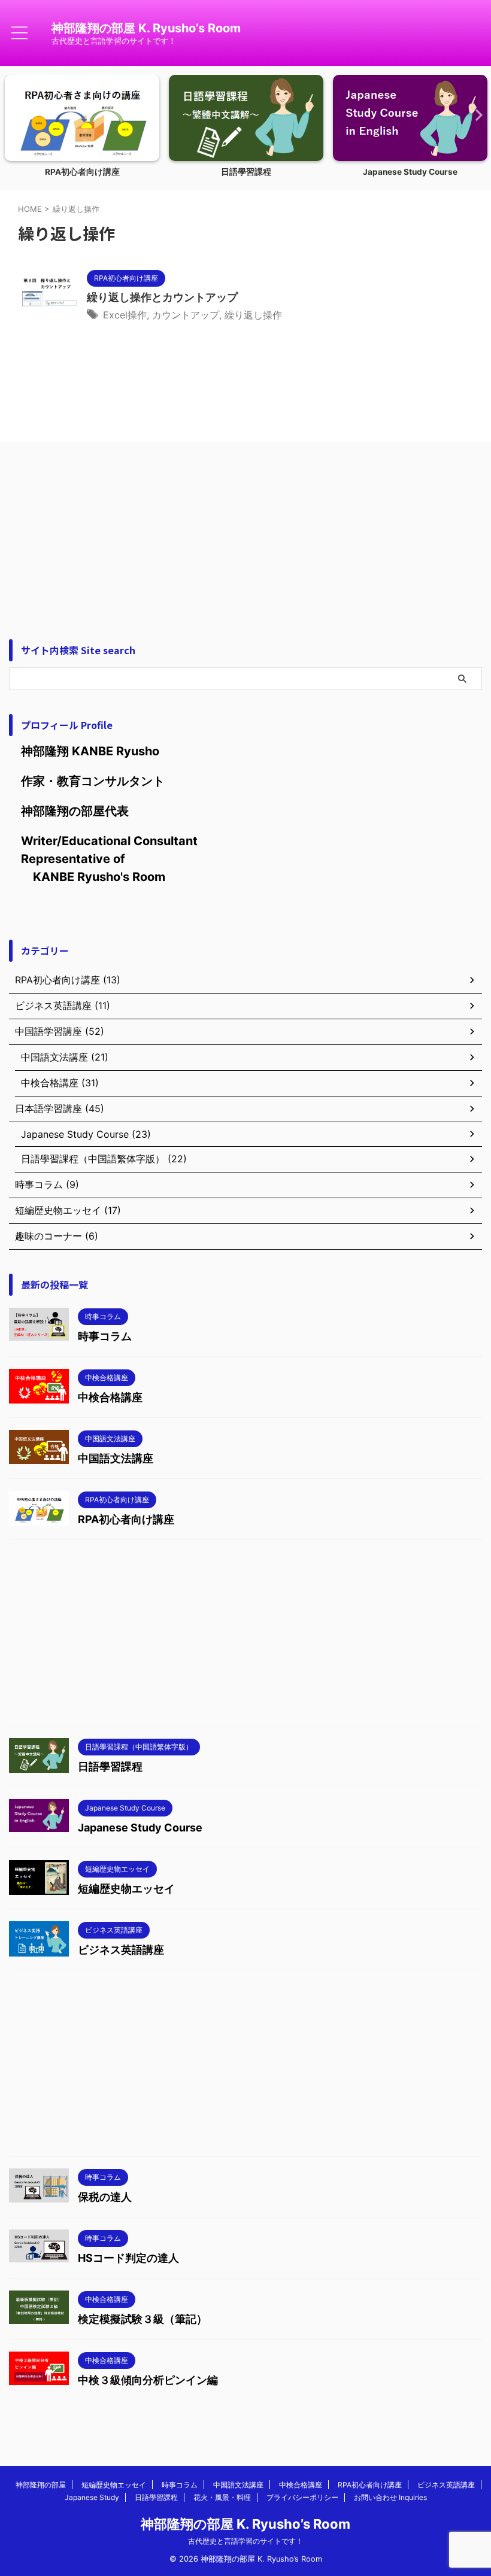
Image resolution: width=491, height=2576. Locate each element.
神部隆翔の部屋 (41, 2485)
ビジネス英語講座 (121, 1950)
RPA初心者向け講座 (82, 172)
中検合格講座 (110, 1397)
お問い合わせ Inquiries (390, 2497)
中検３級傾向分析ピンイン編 (148, 2380)
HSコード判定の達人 (128, 2258)
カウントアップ (186, 315)
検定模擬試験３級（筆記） (143, 2319)
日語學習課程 (246, 172)
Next (475, 115)
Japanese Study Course (410, 172)
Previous (16, 115)
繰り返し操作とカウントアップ (162, 297)
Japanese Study (92, 2497)
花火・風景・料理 (222, 2497)
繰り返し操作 (253, 315)
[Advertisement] (245, 531)
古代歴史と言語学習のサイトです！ (245, 2541)
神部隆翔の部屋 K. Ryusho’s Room (146, 28)
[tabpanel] (82, 130)
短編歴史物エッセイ (126, 1889)
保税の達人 (105, 2197)
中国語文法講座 (116, 1458)
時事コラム (105, 1336)
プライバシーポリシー (302, 2497)
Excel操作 (125, 315)
